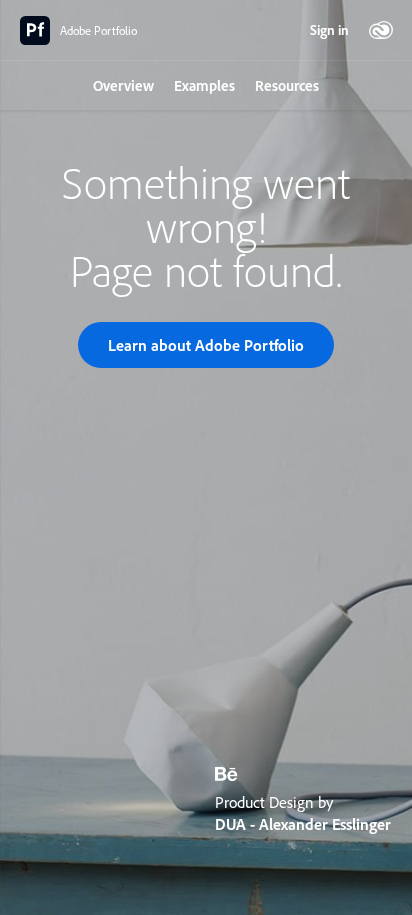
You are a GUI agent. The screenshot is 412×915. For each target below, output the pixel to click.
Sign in (329, 30)
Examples (204, 85)
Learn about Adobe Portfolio (206, 345)
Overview (123, 85)
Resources (287, 85)
